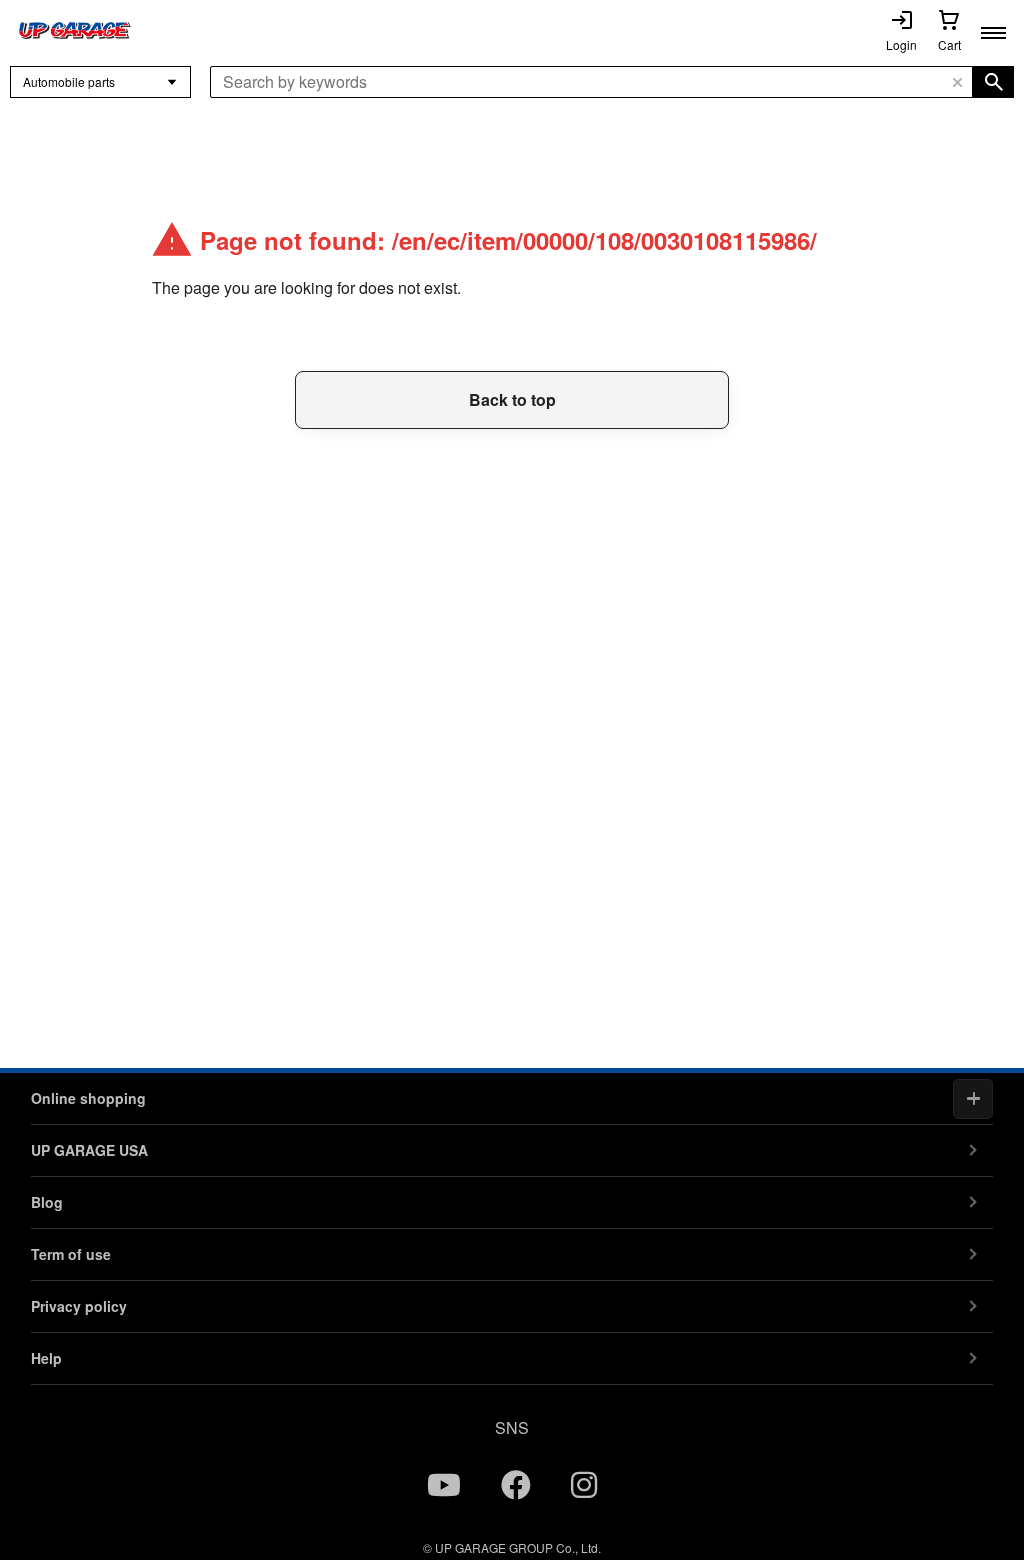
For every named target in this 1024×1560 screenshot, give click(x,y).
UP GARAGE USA (89, 1150)
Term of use (71, 1254)
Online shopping (88, 1098)
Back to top (512, 399)
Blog (47, 1202)
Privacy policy (79, 1306)
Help (46, 1358)
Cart (949, 44)
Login (901, 44)
